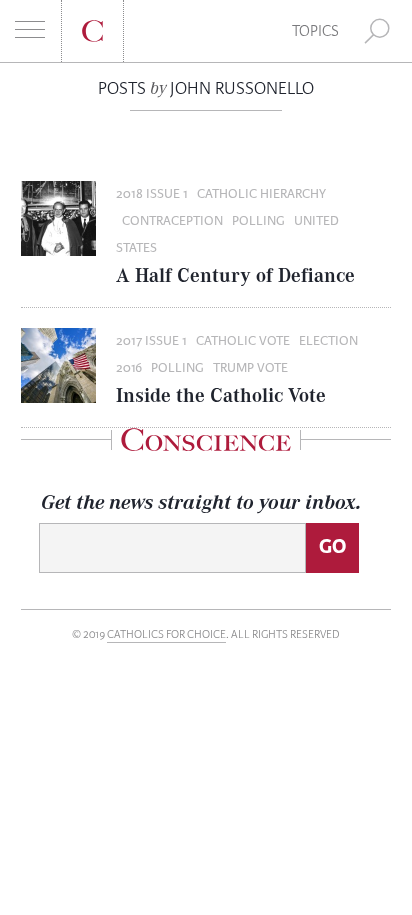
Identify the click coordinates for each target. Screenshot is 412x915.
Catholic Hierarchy (261, 194)
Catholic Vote (243, 341)
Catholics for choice (166, 634)
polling (258, 221)
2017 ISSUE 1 (151, 341)
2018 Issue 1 (152, 194)
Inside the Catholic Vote (221, 394)
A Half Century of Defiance (235, 274)
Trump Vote (250, 368)
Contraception (172, 221)
